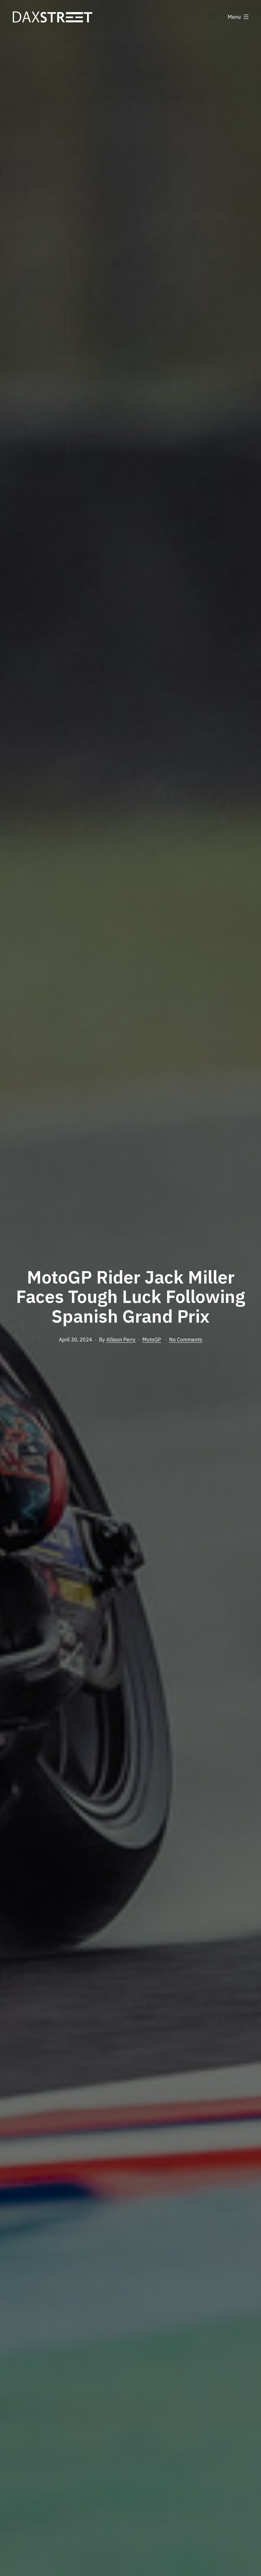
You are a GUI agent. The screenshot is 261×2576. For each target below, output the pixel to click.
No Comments (186, 1340)
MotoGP (152, 1340)
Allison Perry (121, 1340)
